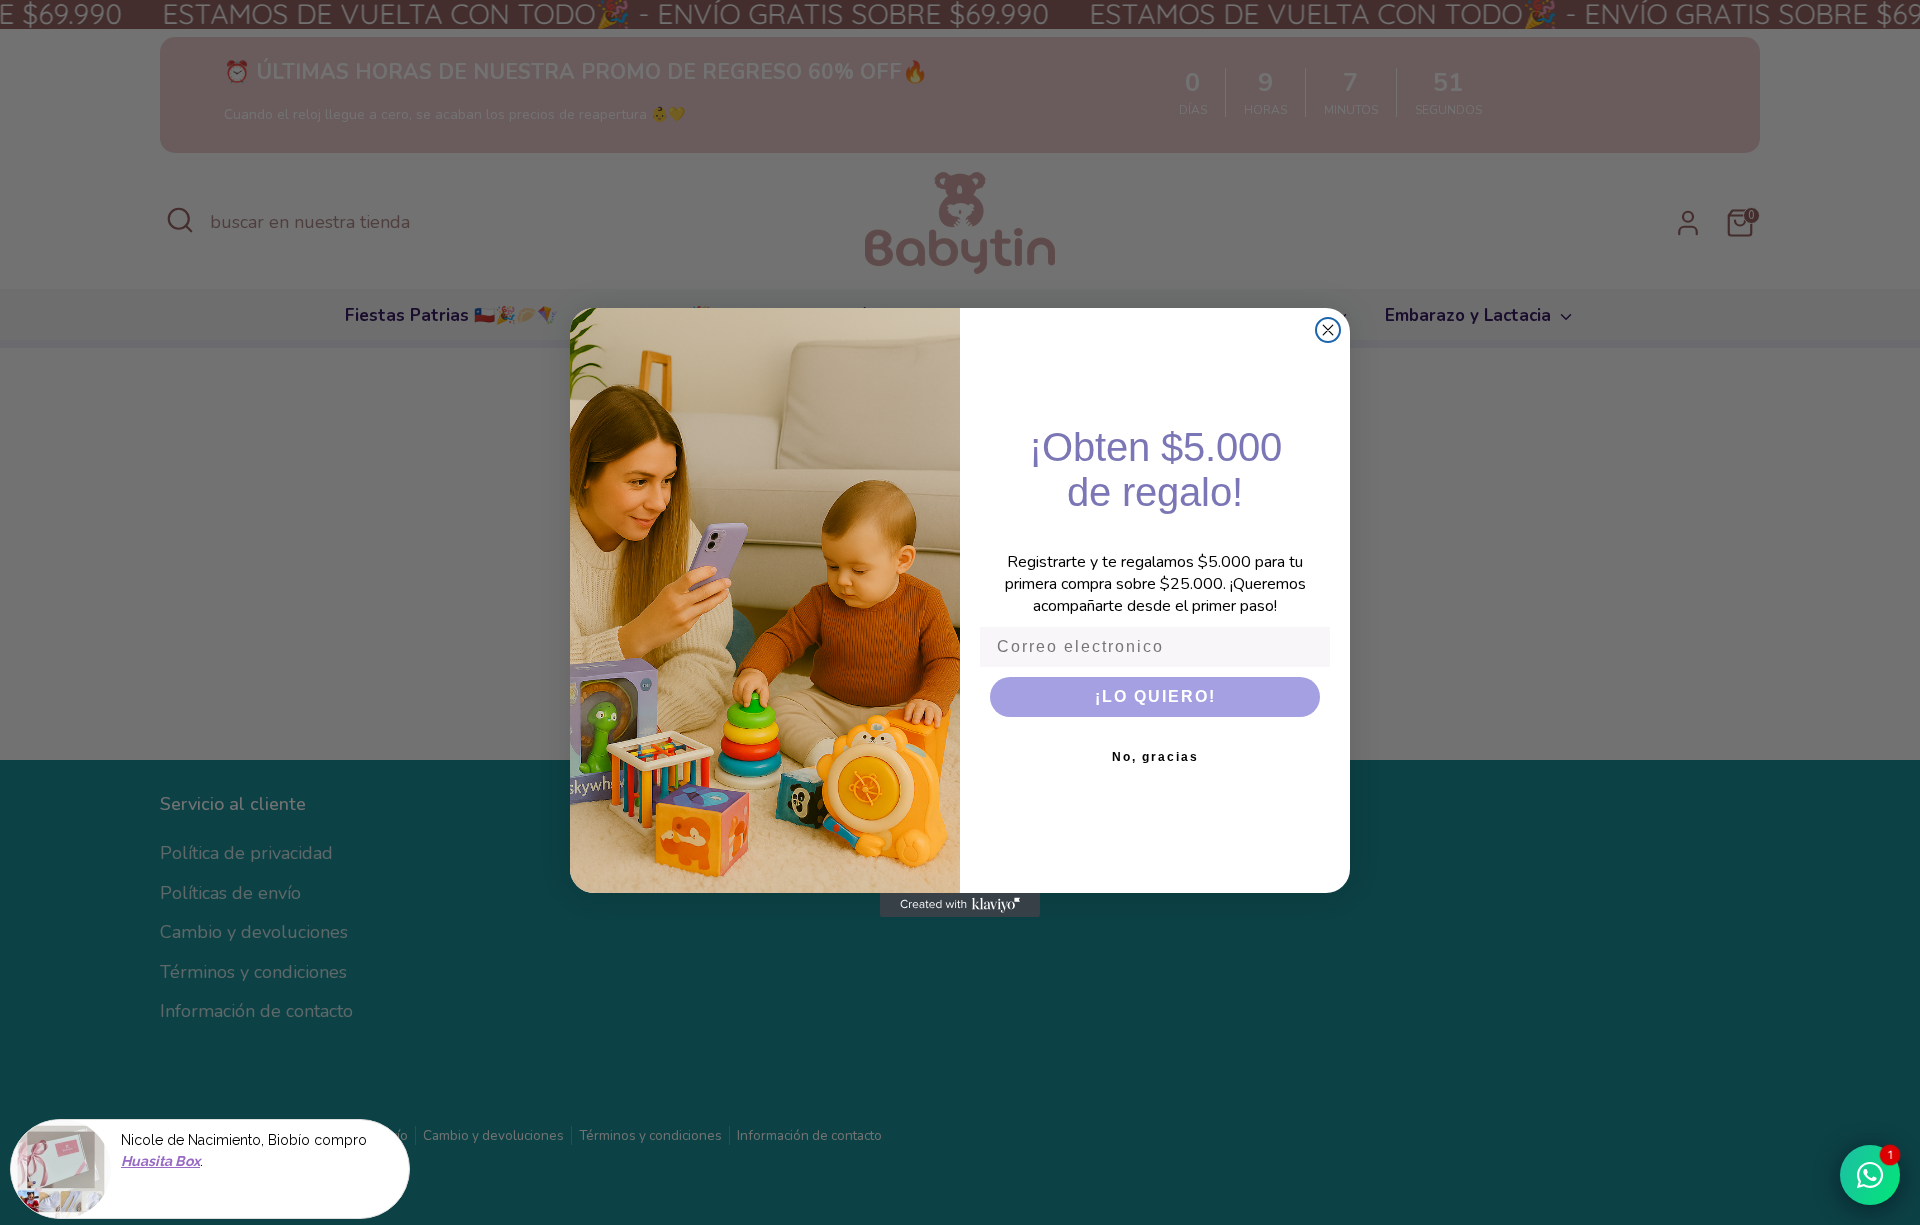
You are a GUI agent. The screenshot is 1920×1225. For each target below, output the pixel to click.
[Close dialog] (1328, 330)
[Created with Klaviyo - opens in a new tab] (960, 905)
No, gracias (1155, 757)
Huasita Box (160, 1157)
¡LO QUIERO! (1155, 696)
